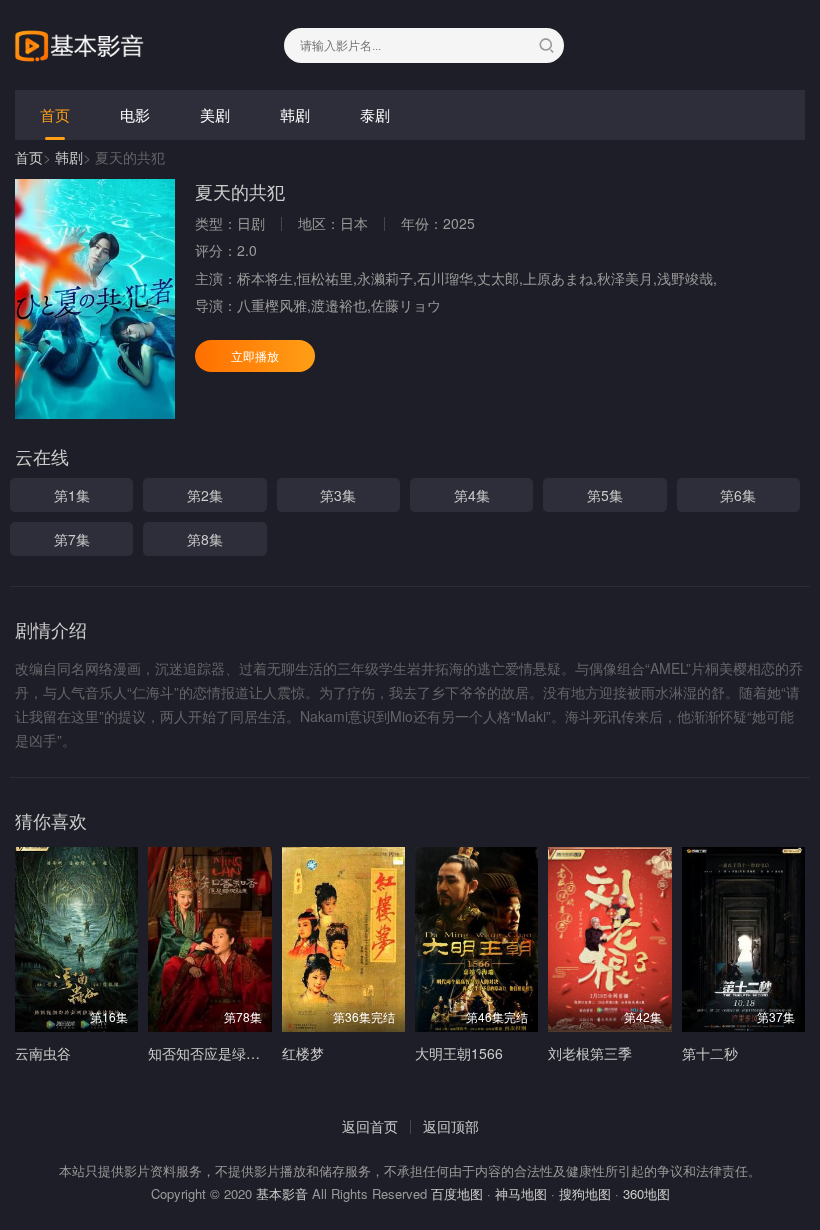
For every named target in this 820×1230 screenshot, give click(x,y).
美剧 (215, 114)
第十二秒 (710, 1053)
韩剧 (295, 114)
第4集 (472, 495)
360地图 (646, 1193)
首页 (55, 114)
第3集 (338, 495)
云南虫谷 (43, 1053)
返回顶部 (451, 1126)
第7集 (72, 539)
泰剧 (375, 114)
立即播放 (255, 355)
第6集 (738, 495)
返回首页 (370, 1126)
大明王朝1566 (459, 1053)
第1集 (72, 495)
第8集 (205, 539)
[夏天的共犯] (95, 299)
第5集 (605, 495)
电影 (135, 114)
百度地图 (457, 1193)
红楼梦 (303, 1053)
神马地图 (521, 1193)
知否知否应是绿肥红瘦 (218, 1053)
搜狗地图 (585, 1193)
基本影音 (282, 1193)
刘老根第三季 (590, 1053)
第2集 (205, 495)
